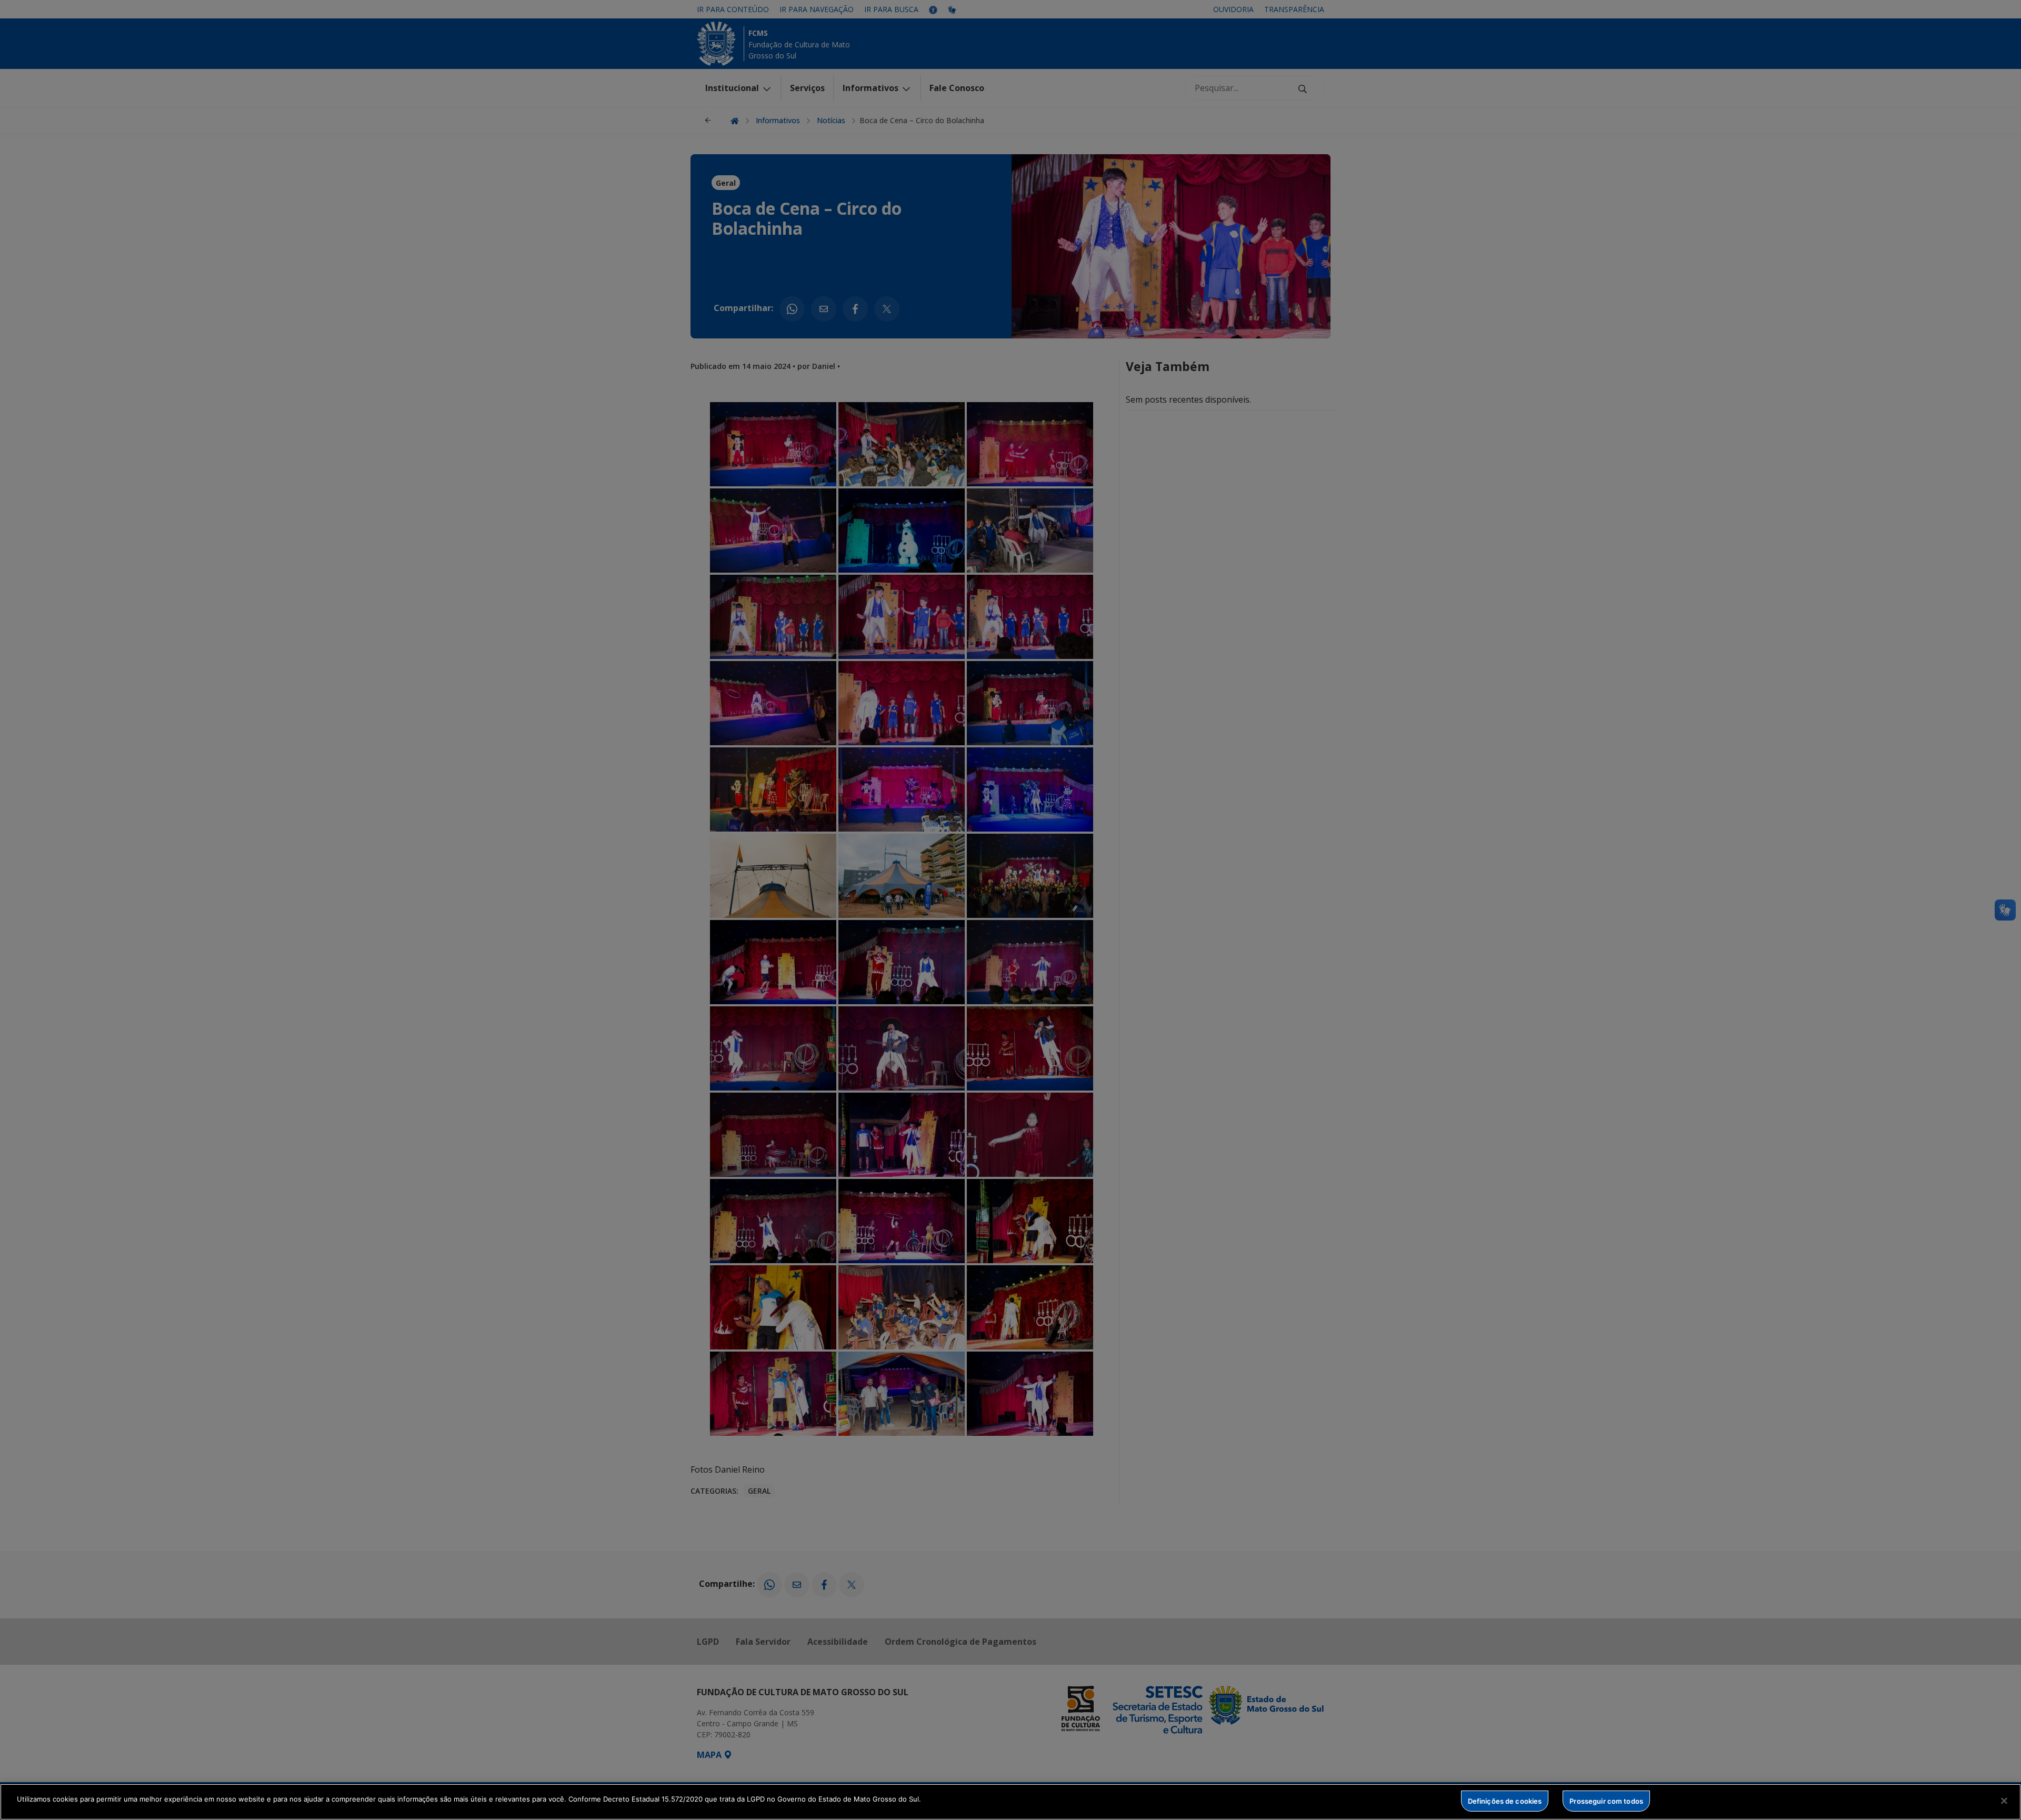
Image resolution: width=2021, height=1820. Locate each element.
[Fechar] (2004, 1801)
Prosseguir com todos (1606, 1801)
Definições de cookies (1505, 1801)
